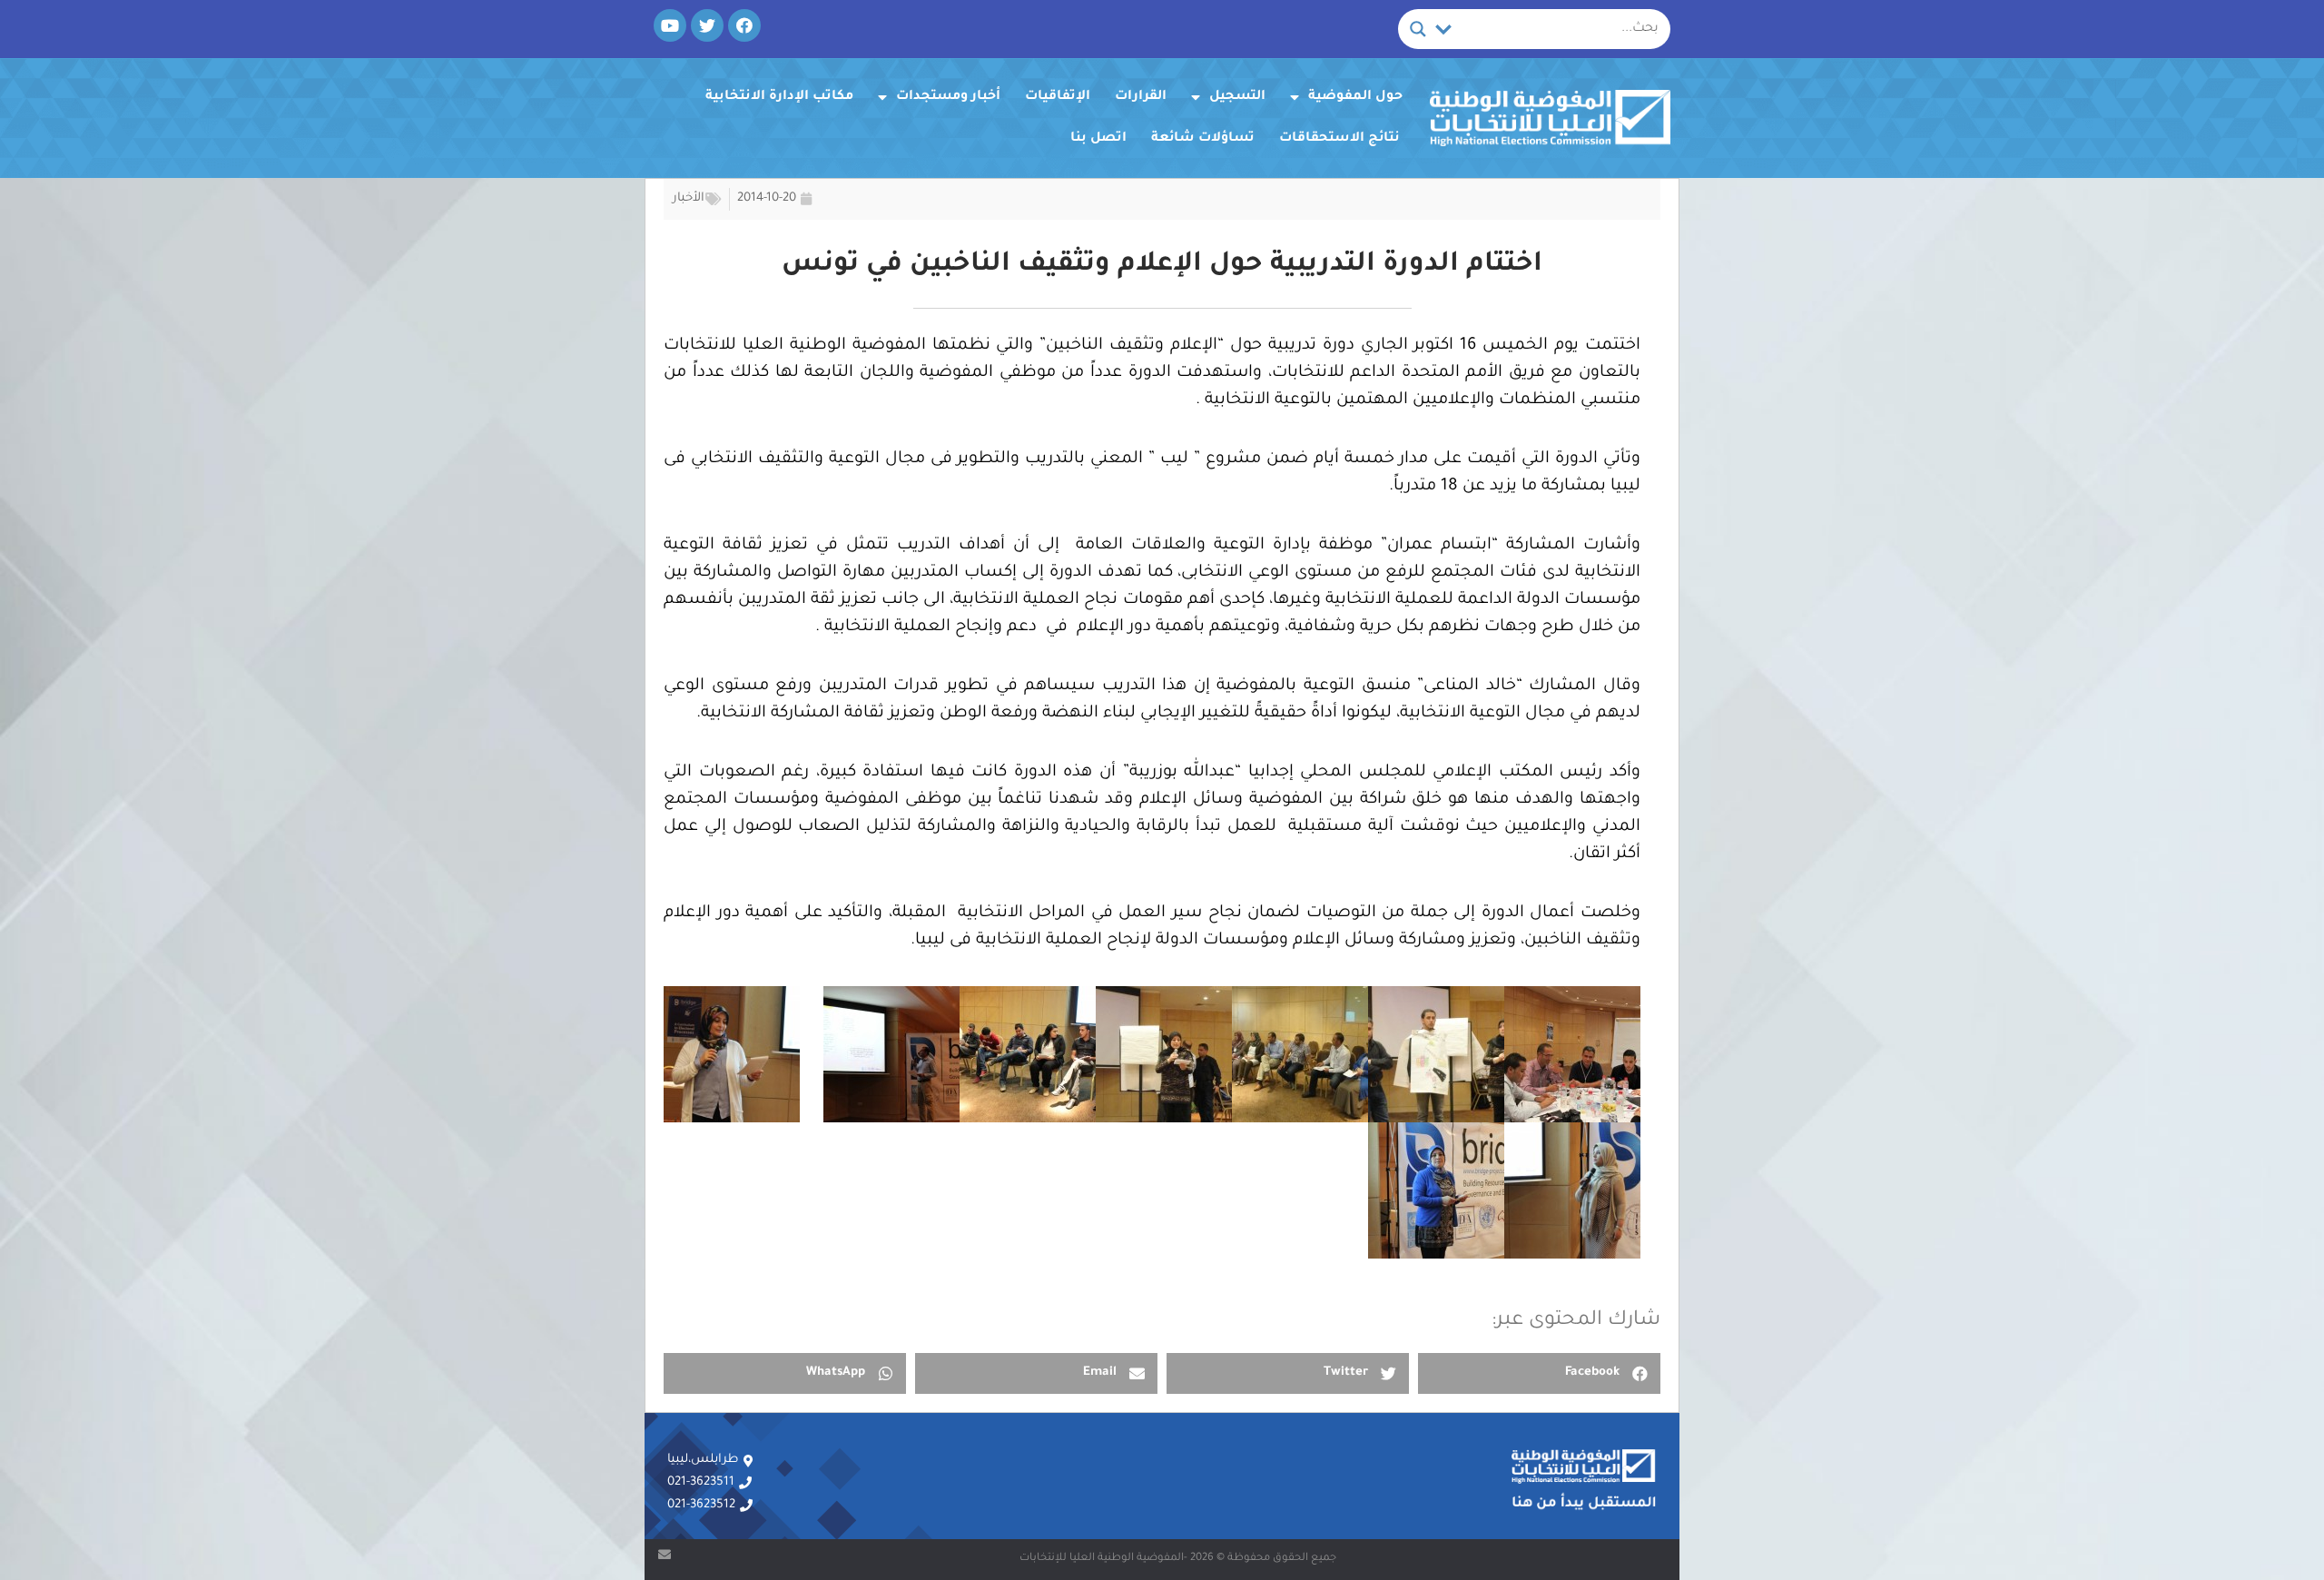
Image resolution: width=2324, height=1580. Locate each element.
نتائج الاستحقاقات (1339, 139)
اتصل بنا (1098, 139)
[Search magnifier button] (1418, 29)
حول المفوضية (1355, 97)
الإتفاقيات (1058, 97)
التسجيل (1237, 97)
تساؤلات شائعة (1203, 139)
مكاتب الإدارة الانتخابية (779, 97)
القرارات (1141, 97)
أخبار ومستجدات (948, 97)
